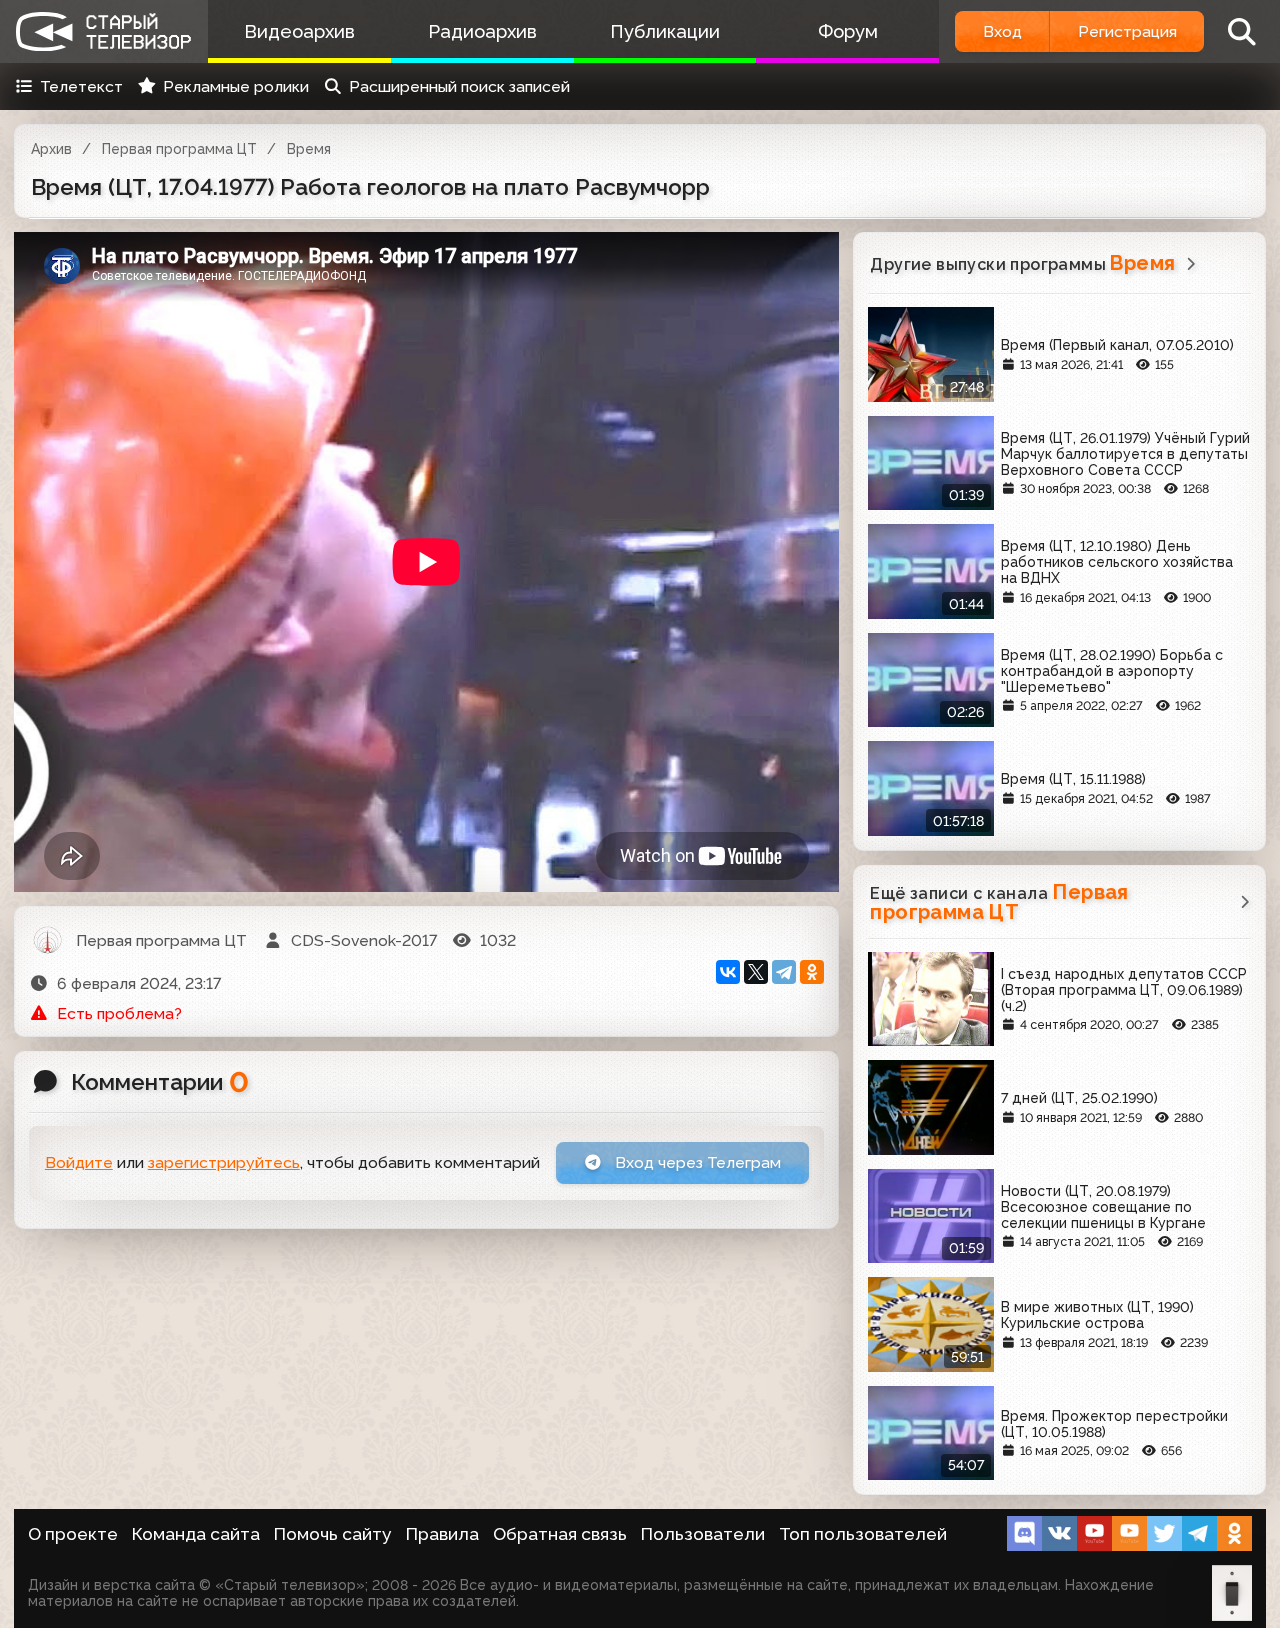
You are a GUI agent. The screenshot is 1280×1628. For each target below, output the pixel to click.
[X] (756, 972)
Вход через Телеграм (696, 1162)
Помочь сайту (333, 1534)
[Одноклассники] (812, 972)
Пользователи (703, 1534)
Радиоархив (482, 31)
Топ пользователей (863, 1534)
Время (309, 149)
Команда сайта (196, 1534)
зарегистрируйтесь (224, 1162)
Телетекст (81, 86)
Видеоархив (299, 31)
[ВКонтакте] (728, 972)
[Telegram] (784, 972)
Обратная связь (560, 1534)
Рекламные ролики (236, 86)
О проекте (73, 1534)
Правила (442, 1534)
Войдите (79, 1162)
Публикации (665, 31)
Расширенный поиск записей (459, 86)
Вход (1002, 31)
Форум (848, 31)
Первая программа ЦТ (179, 149)
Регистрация (1127, 31)
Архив (51, 149)
